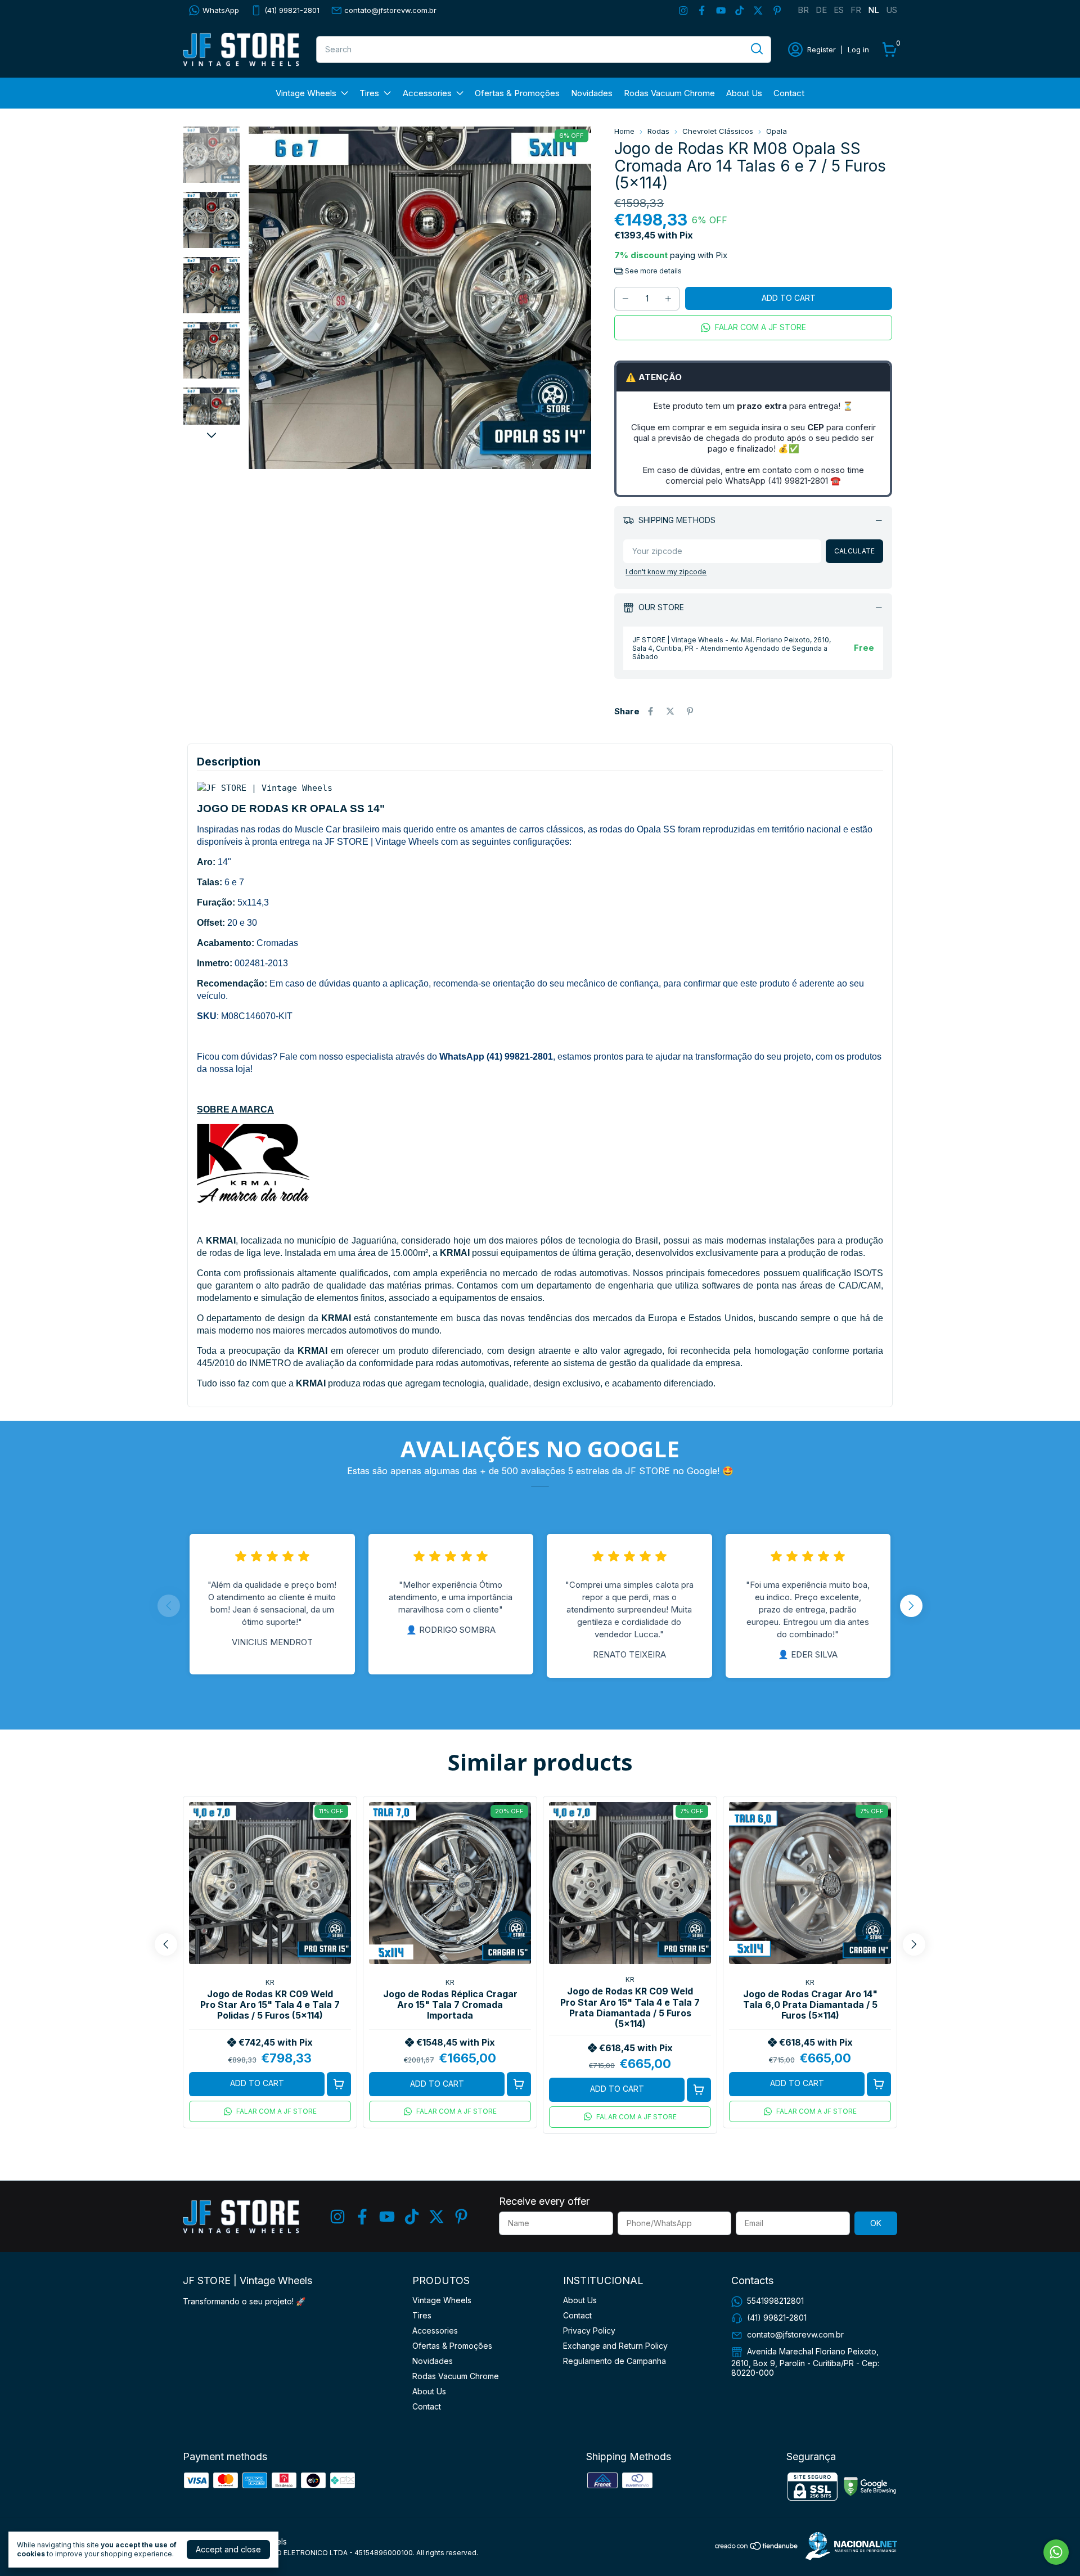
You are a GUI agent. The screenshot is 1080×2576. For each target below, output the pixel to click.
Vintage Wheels (306, 93)
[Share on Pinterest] (690, 711)
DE (821, 10)
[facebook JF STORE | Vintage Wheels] (702, 10)
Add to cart (257, 2083)
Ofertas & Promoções (517, 93)
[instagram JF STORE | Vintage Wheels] (683, 10)
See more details (652, 271)
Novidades (592, 93)
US (892, 10)
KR (270, 1982)
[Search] (756, 49)
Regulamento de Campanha (615, 2361)
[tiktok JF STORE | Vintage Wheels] (739, 10)
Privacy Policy (589, 2330)
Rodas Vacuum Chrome (669, 93)
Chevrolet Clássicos (718, 131)
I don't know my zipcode (666, 572)
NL (874, 10)
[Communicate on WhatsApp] (1056, 2552)
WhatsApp (221, 10)
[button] (753, 328)
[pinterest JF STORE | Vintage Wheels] (777, 10)
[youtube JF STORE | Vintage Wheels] (721, 10)
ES (839, 10)
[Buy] (339, 2084)
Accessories (427, 93)
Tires (369, 93)
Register (822, 49)
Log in (858, 49)
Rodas (658, 131)
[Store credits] (849, 2546)
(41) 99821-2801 (292, 10)
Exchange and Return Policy (615, 2346)
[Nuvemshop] (757, 2548)
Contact (789, 93)
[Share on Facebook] (651, 711)
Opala (777, 131)
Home (624, 131)
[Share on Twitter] (670, 711)
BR (803, 10)
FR (856, 10)
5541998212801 (775, 2301)
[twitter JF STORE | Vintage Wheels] (758, 10)
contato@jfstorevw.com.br (390, 10)
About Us (744, 93)
